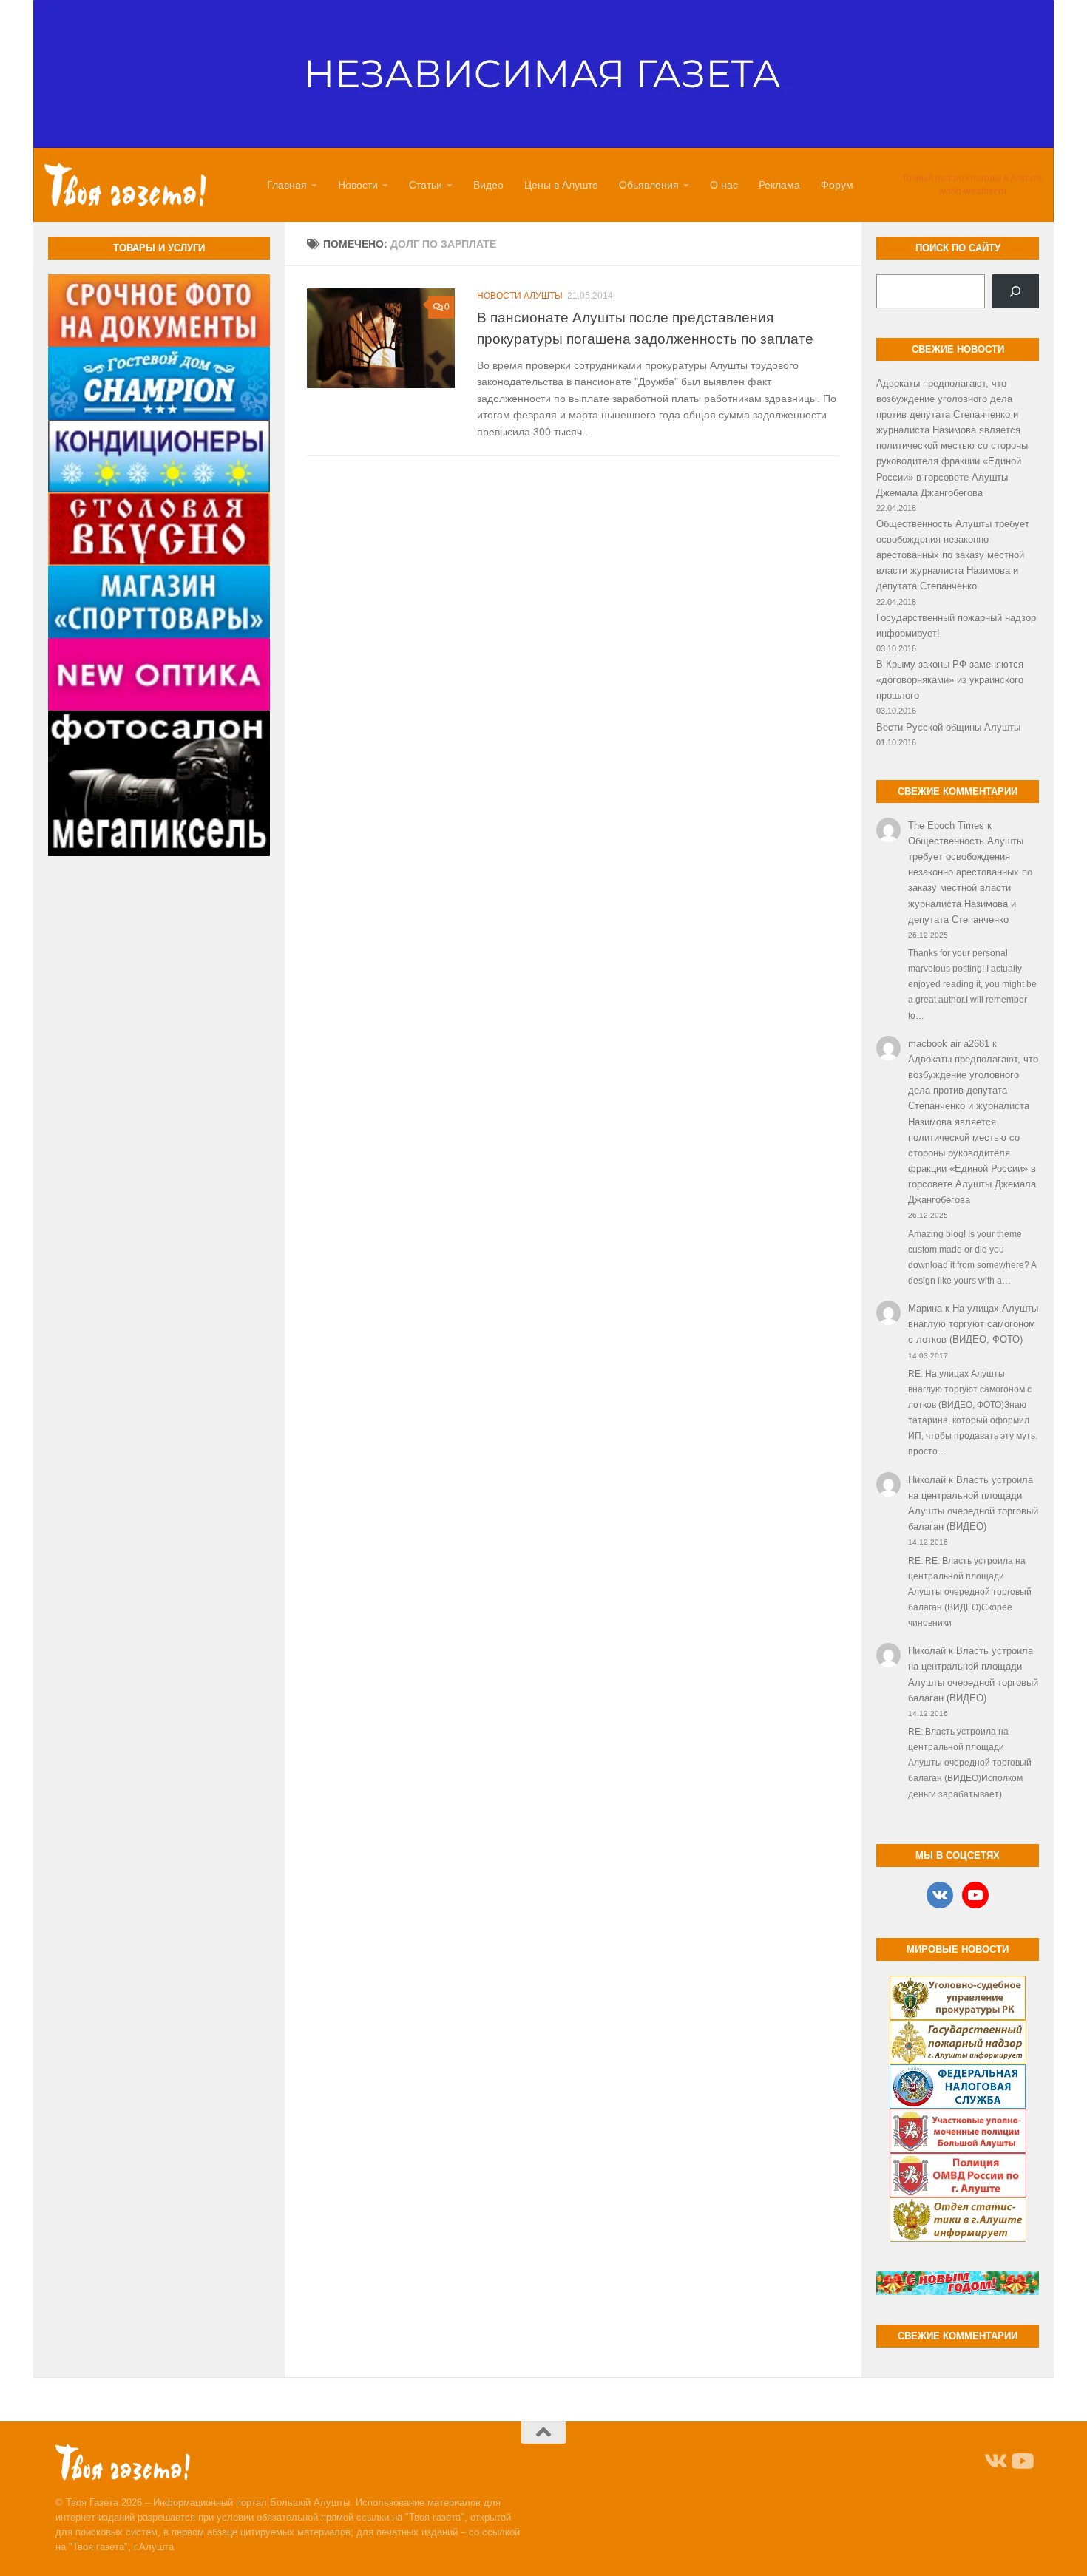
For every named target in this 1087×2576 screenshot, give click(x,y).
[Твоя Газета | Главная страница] (125, 185)
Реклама (779, 185)
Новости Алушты (520, 296)
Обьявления (649, 185)
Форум (837, 185)
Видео (488, 185)
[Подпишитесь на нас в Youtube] (1021, 2461)
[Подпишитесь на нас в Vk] (995, 2461)
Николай (927, 1480)
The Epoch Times (946, 826)
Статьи (426, 185)
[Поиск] (1016, 291)
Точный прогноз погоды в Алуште (972, 178)
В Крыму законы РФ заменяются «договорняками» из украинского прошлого (950, 680)
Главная (287, 185)
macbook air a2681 (949, 1044)
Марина (925, 1308)
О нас (724, 185)
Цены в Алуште (561, 185)
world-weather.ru (973, 191)
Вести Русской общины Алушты (948, 727)
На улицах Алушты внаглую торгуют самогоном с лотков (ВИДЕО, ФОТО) (973, 1324)
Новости (358, 185)
